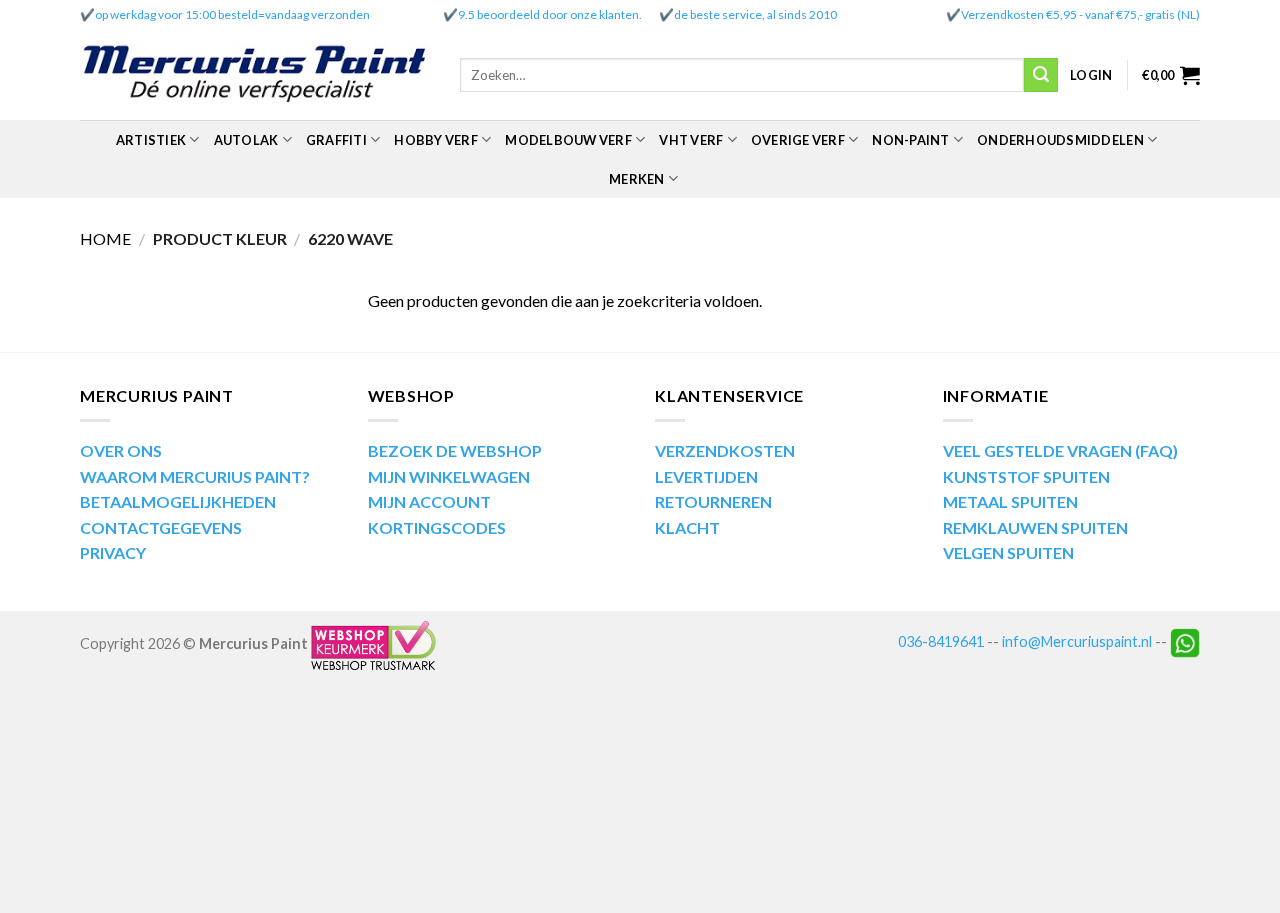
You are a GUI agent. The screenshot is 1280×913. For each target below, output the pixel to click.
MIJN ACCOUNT (429, 501)
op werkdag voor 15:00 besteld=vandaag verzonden (232, 14)
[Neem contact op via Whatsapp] (1185, 641)
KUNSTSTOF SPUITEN (1026, 476)
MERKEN (637, 179)
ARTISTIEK (151, 140)
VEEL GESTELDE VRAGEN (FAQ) (1060, 450)
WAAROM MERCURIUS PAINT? (195, 476)
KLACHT (687, 527)
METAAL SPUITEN (1010, 501)
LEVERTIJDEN (706, 476)
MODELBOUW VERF (568, 140)
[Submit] (1041, 75)
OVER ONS (121, 450)
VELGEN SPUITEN (1008, 552)
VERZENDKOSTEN (725, 450)
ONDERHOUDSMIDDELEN (1060, 140)
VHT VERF (691, 140)
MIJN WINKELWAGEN (449, 476)
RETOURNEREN (713, 501)
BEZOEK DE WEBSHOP (455, 450)
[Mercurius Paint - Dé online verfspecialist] (255, 75)
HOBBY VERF (436, 140)
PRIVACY (113, 552)
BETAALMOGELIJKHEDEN (178, 501)
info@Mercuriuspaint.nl (1077, 641)
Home (105, 238)
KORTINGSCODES (437, 527)
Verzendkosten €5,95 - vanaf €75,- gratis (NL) (1080, 14)
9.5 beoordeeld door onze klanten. (550, 14)
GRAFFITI (336, 140)
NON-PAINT (910, 140)
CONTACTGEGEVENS (161, 527)
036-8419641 (941, 641)
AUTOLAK (246, 140)
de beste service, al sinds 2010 (755, 14)
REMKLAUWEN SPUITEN (1035, 527)
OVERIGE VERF (798, 140)
